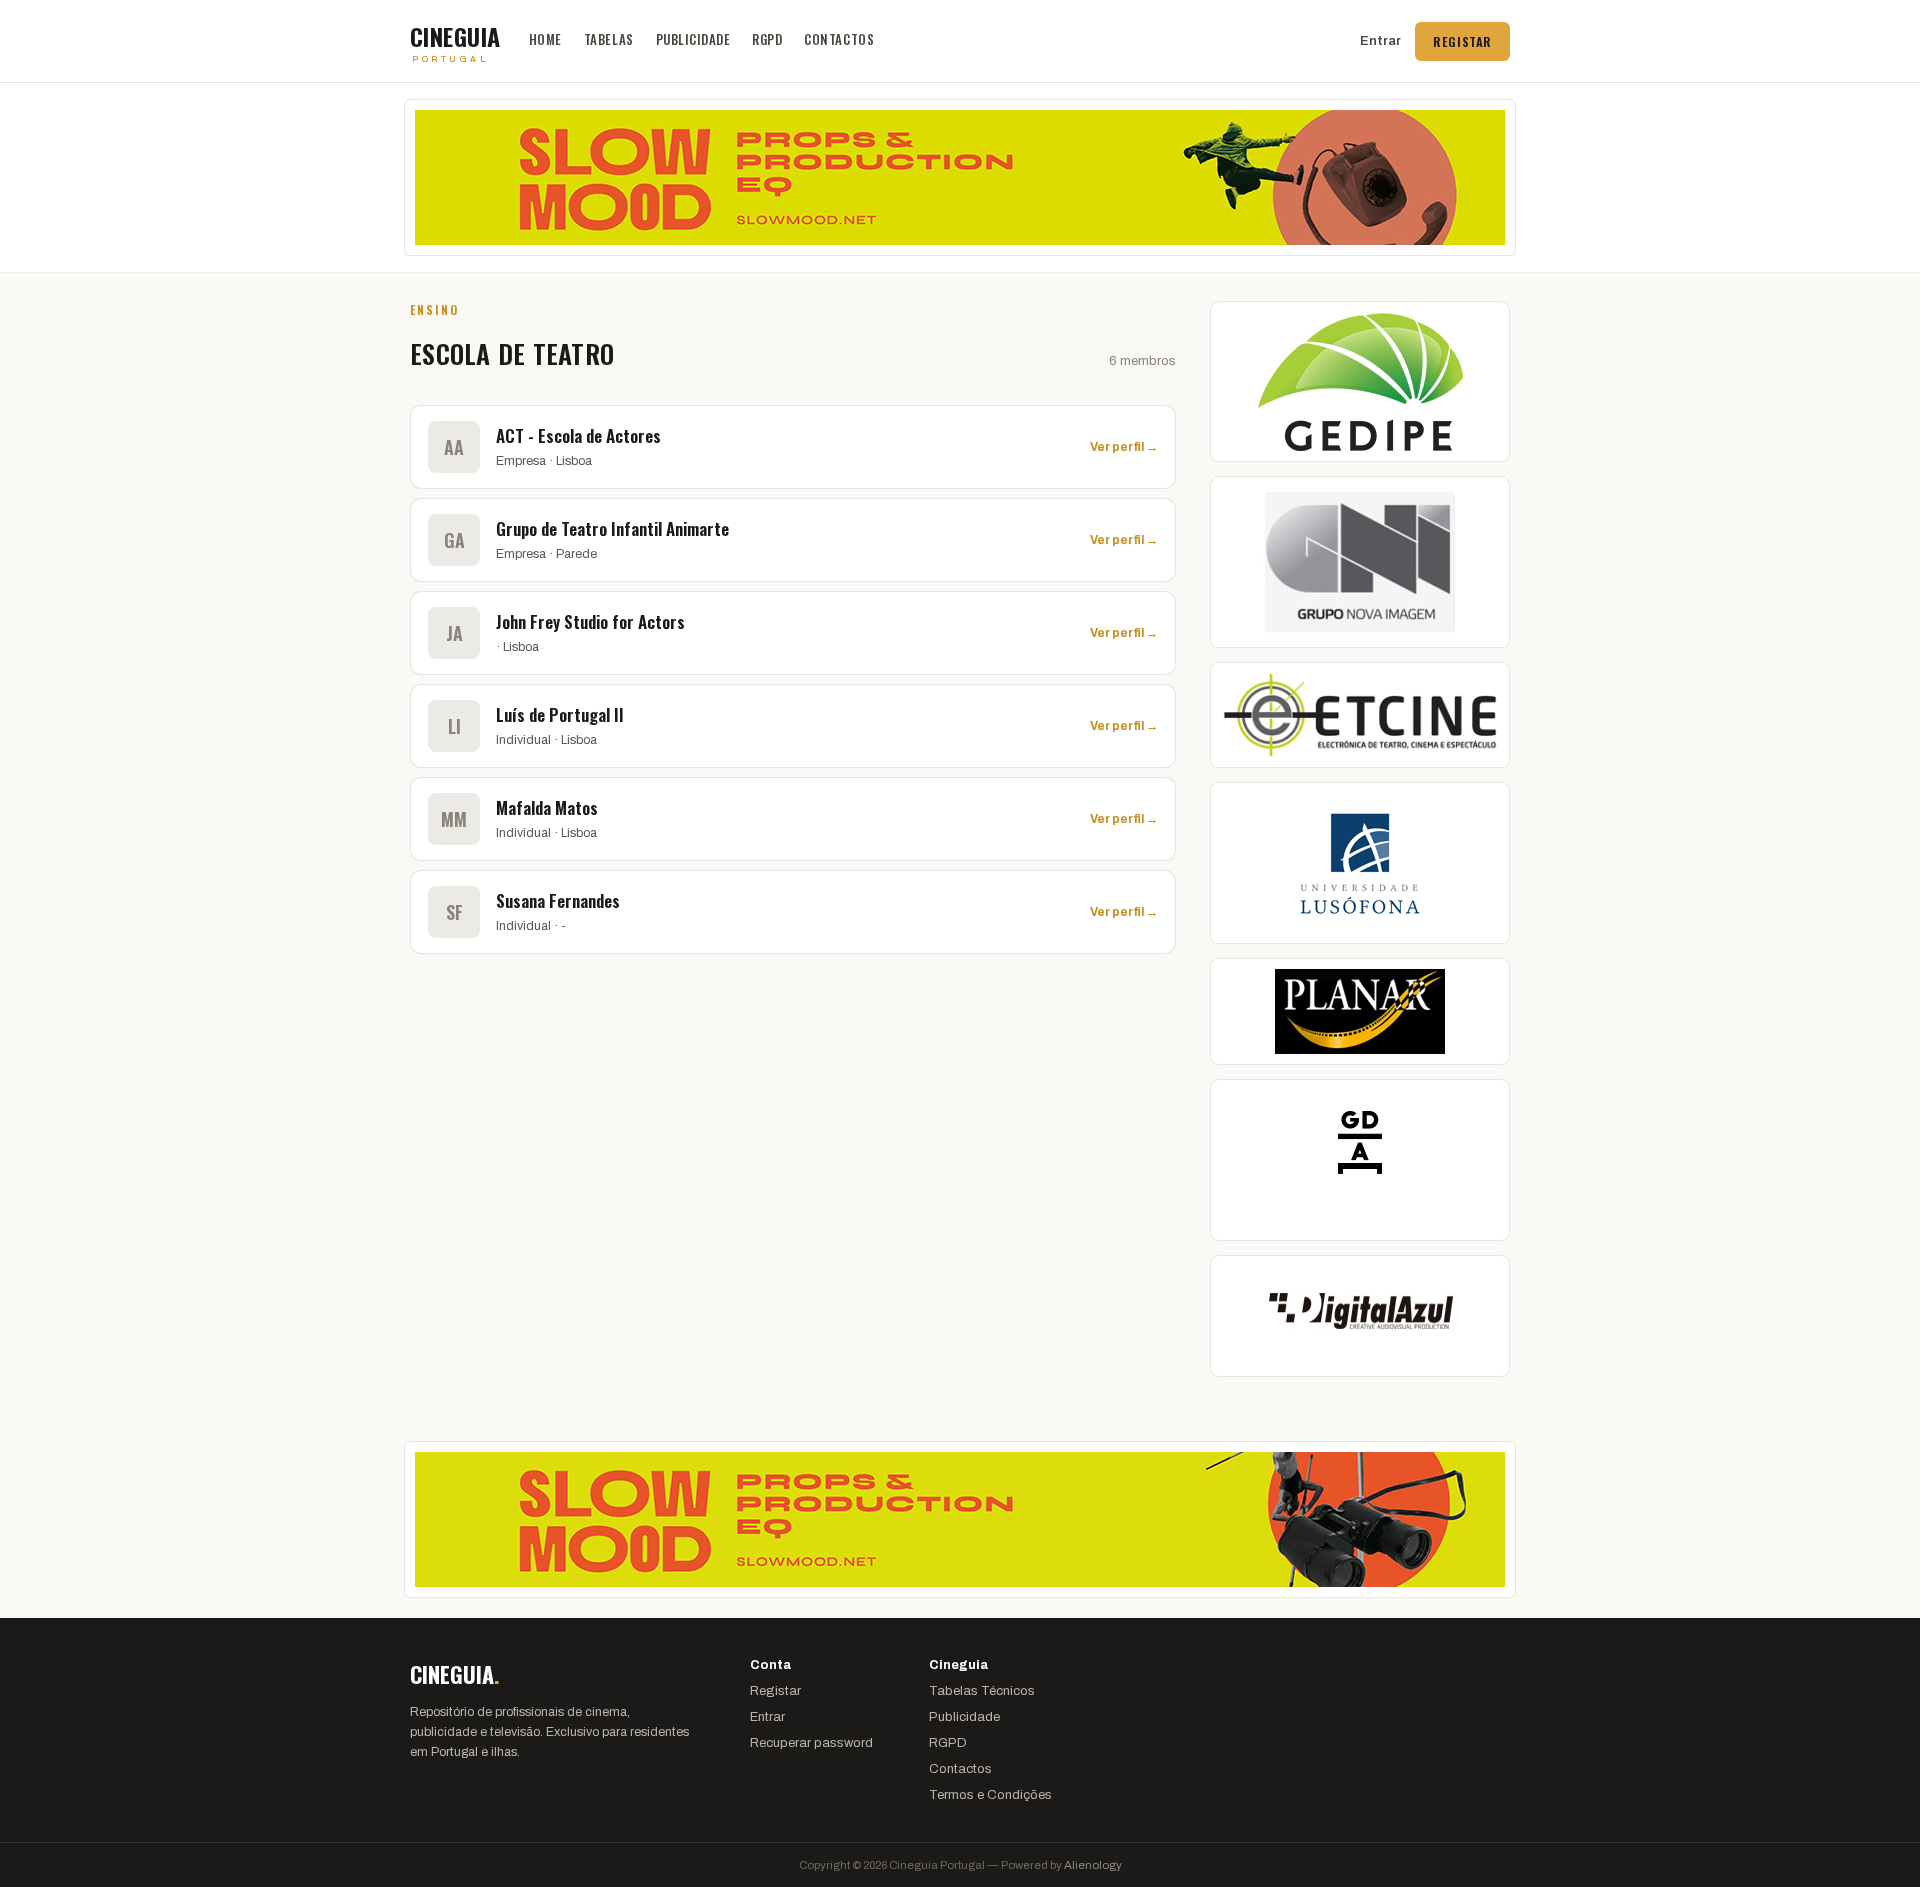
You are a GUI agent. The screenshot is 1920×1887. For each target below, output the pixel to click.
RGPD (767, 39)
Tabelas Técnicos (982, 1691)
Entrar (1380, 41)
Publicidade (693, 39)
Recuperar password (811, 1743)
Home (545, 39)
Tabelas (609, 39)
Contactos (839, 39)
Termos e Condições (990, 1795)
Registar (1462, 41)
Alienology (1093, 1865)
